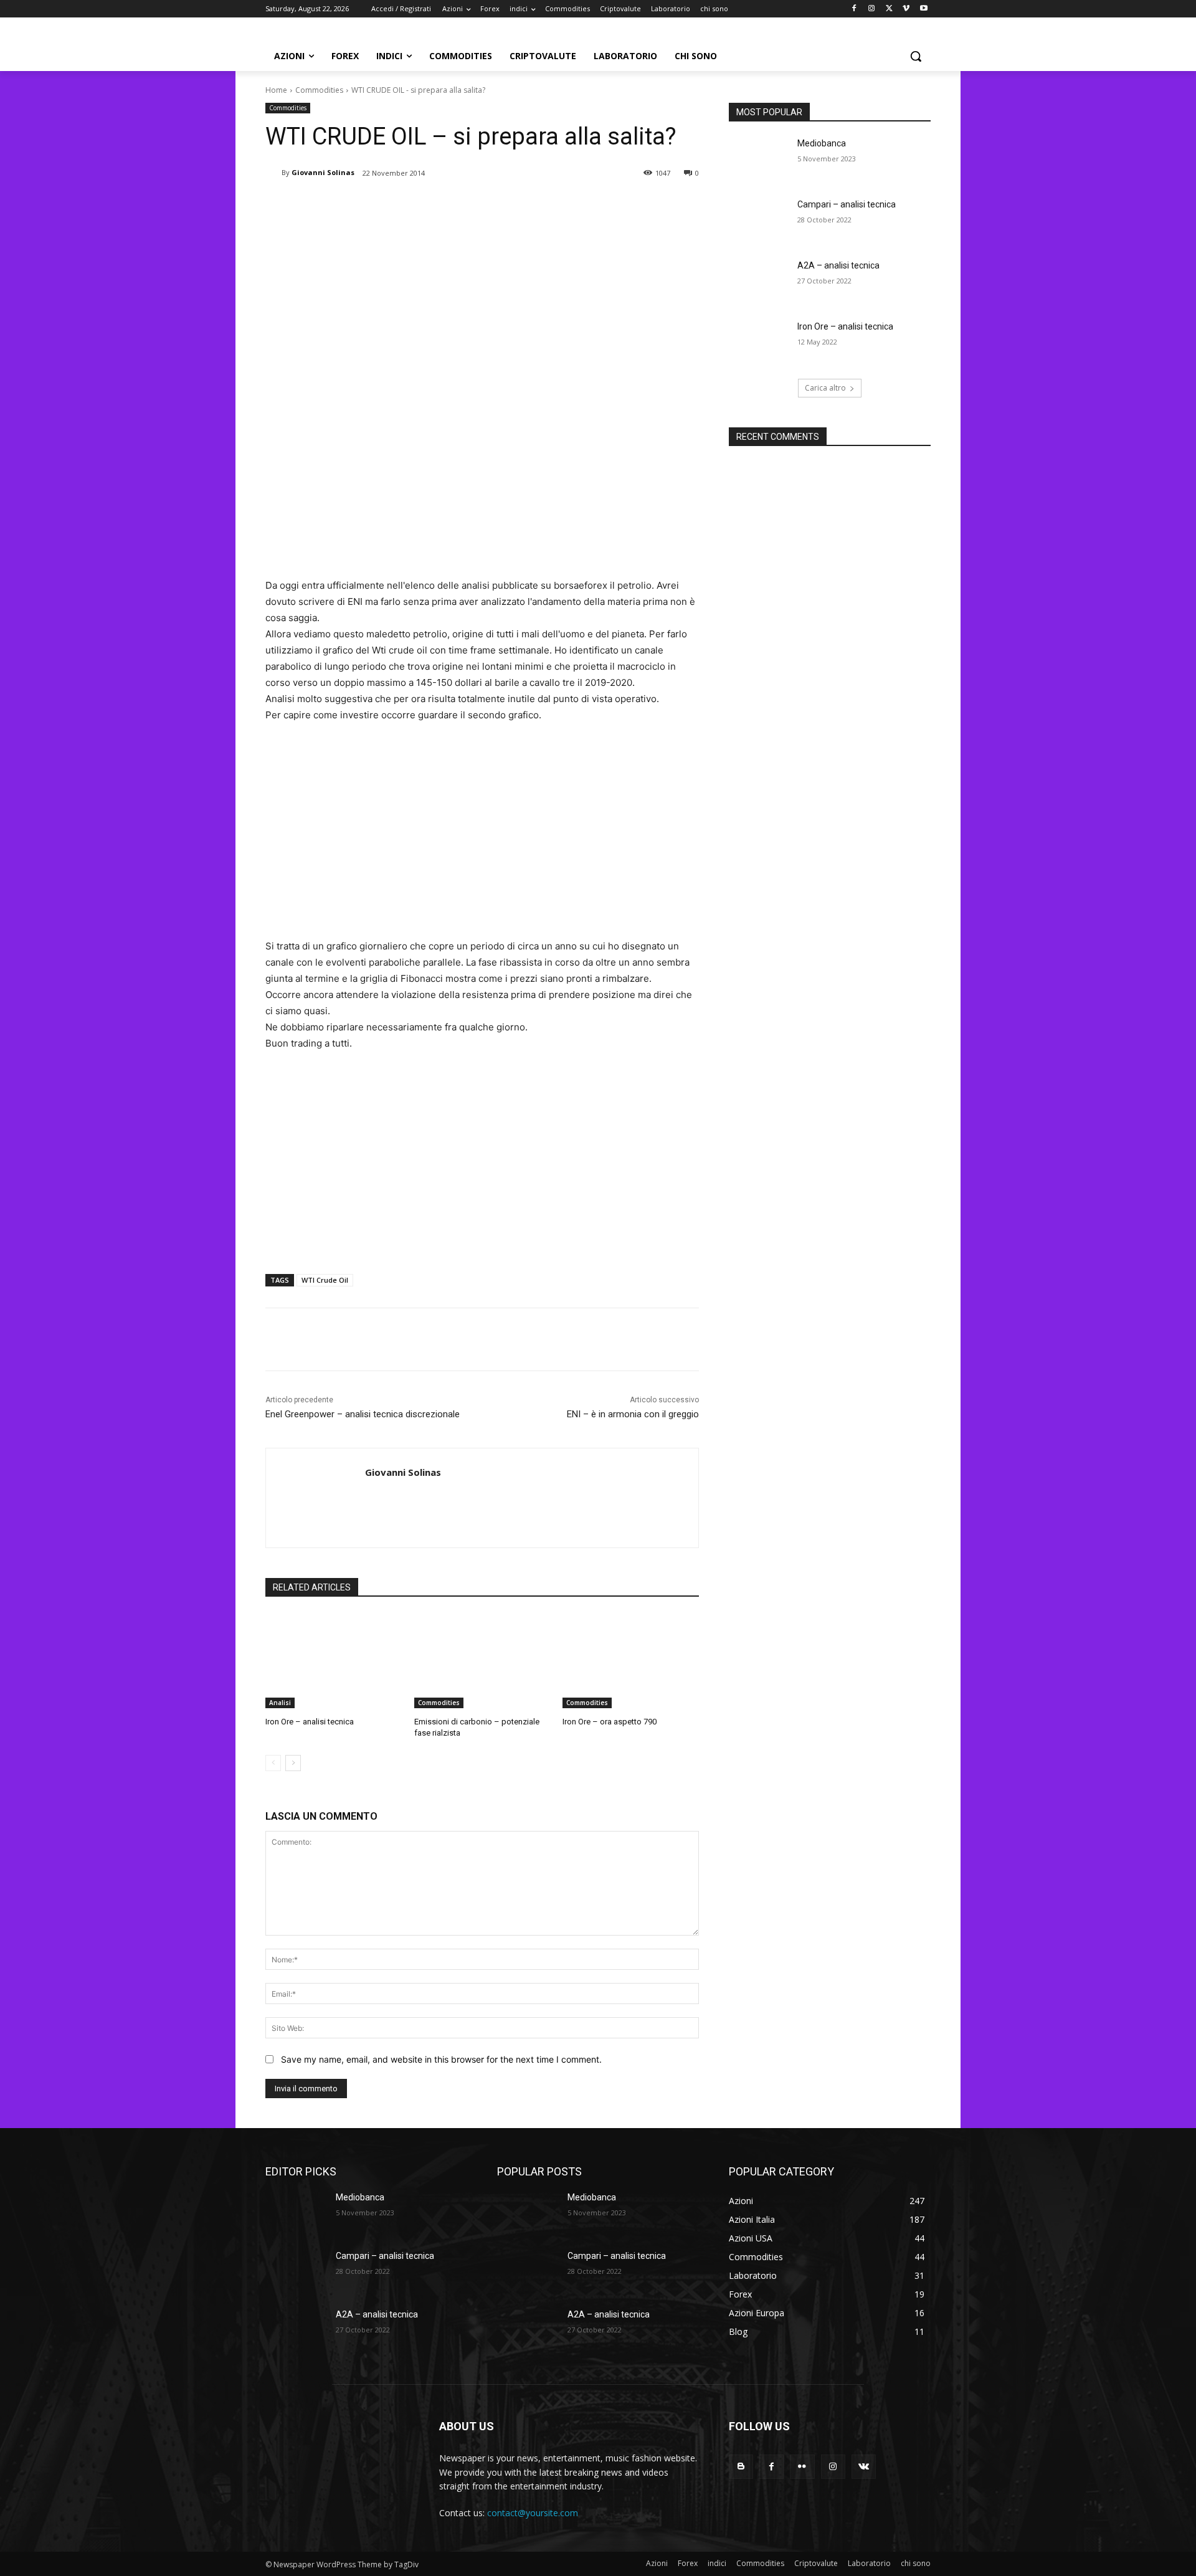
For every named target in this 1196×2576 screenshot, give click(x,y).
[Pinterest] (412, 205)
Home (276, 90)
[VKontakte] (864, 2467)
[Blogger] (741, 2467)
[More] (470, 205)
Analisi (280, 1703)
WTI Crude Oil (325, 1280)
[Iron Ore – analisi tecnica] (334, 1661)
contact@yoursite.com (533, 2513)
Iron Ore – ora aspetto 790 (610, 1722)
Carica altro (825, 388)
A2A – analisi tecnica (838, 265)
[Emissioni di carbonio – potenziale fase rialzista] (482, 1661)
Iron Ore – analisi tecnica (310, 1722)
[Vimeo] (906, 9)
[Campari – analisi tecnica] (759, 220)
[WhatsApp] (441, 205)
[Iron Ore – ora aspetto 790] (631, 1661)
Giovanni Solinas (323, 172)
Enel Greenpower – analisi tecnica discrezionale (363, 1414)
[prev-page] (273, 1763)
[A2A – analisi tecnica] (759, 281)
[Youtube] (923, 9)
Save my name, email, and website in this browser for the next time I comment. (441, 2059)
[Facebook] (854, 9)
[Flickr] (802, 2467)
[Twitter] (889, 9)
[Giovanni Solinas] (273, 173)
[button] (916, 56)
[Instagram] (872, 9)
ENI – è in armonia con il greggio (633, 1414)
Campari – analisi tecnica (847, 204)
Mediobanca (822, 143)
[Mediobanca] (759, 159)
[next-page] (293, 1763)
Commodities (319, 90)
